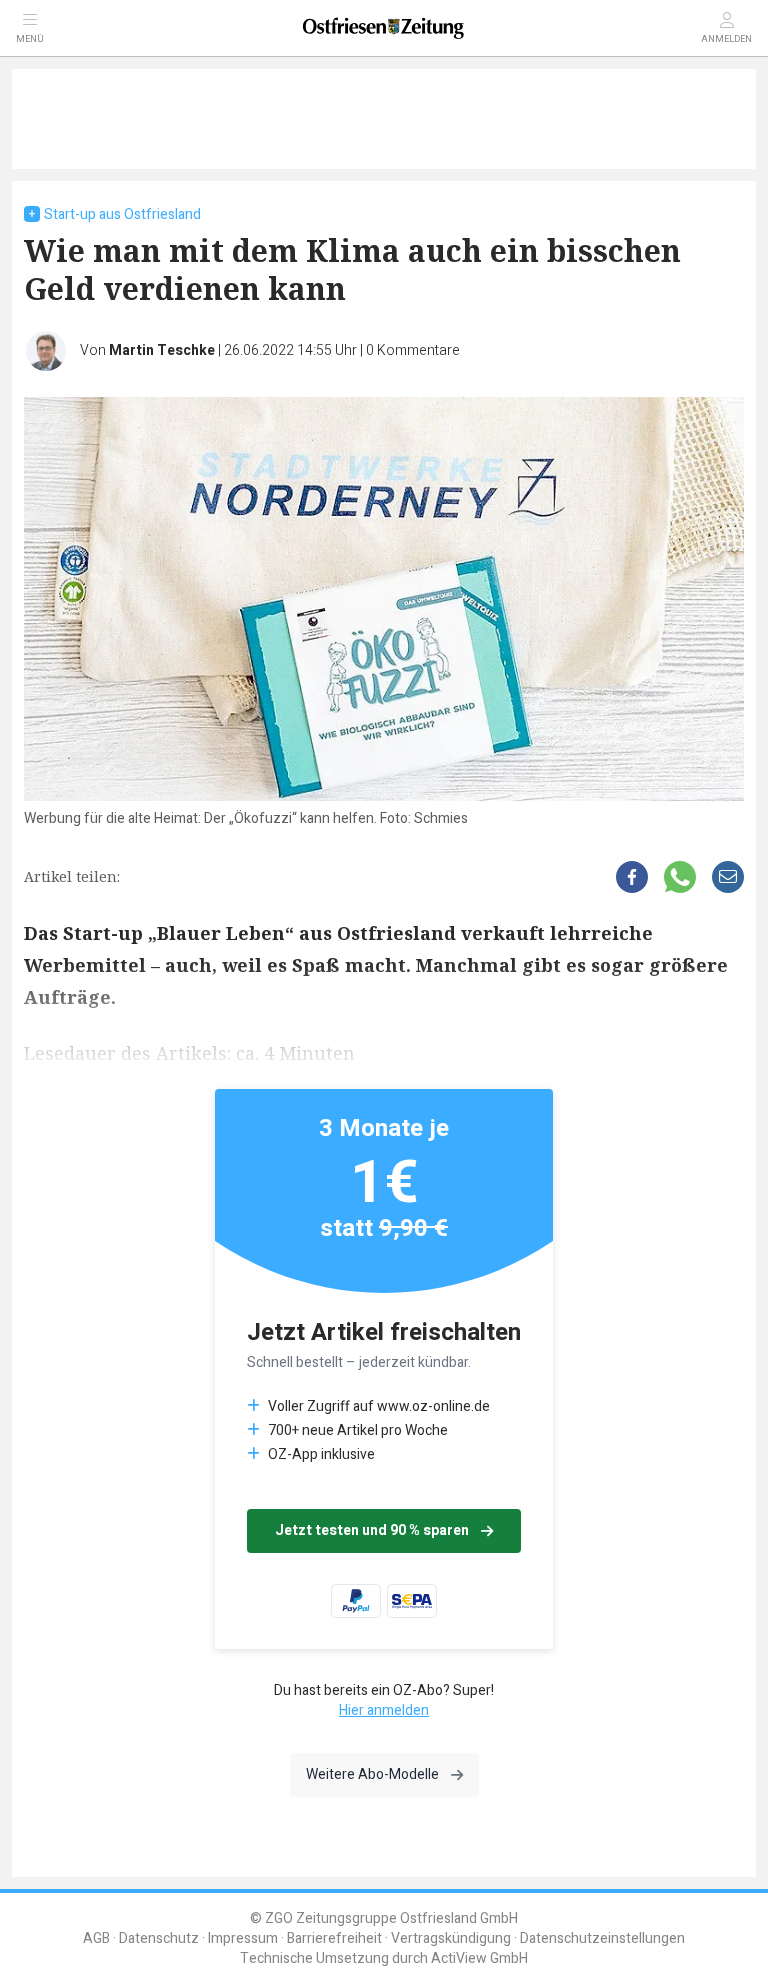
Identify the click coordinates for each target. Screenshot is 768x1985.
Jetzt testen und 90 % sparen (372, 1530)
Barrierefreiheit (334, 1938)
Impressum (243, 1938)
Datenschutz (159, 1938)
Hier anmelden (384, 1710)
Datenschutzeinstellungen (602, 1938)
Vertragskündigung (451, 1938)
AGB (96, 1938)
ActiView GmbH (479, 1958)
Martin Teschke (162, 350)
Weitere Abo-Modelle (372, 1774)
